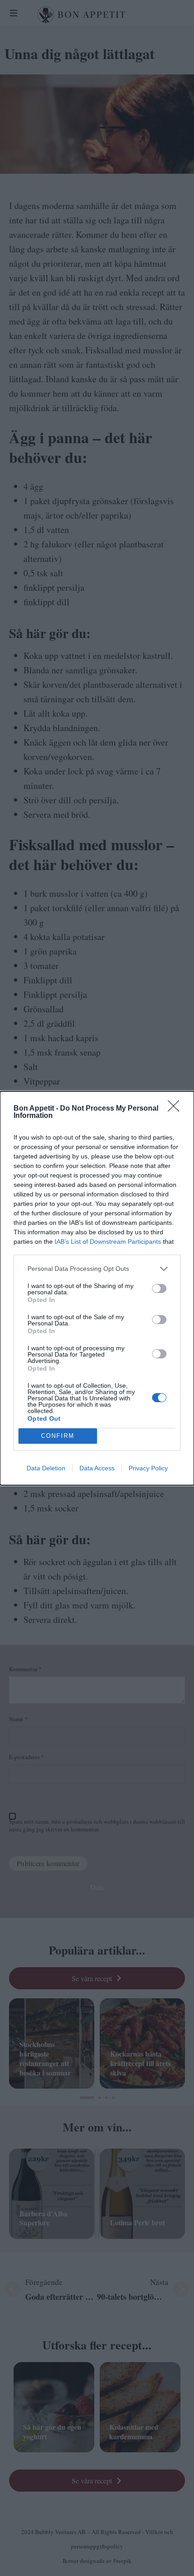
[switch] (159, 1288)
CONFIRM (58, 1436)
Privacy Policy (148, 1468)
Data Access (97, 1468)
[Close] (176, 1109)
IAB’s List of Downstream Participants (108, 1242)
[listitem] (97, 1269)
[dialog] (97, 1288)
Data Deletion (46, 1468)
